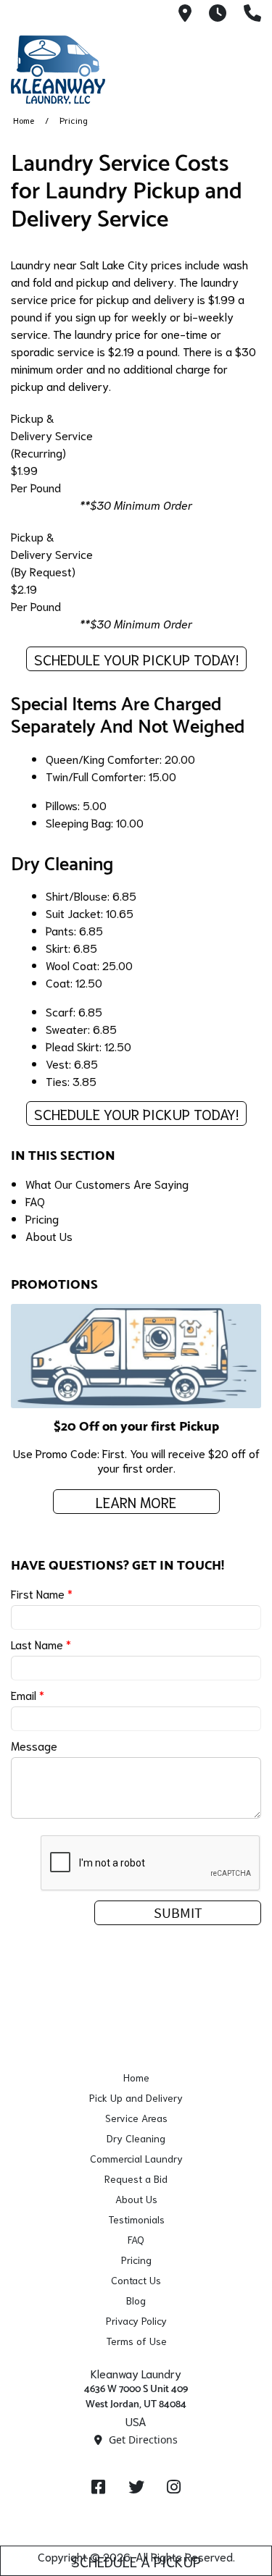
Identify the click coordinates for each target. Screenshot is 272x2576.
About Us (49, 1236)
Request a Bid (136, 2179)
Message (34, 1745)
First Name (42, 1593)
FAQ (35, 1201)
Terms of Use (136, 2341)
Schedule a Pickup (136, 2561)
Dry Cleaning (136, 2138)
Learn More (136, 1502)
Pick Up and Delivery (136, 2097)
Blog (136, 2300)
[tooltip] (185, 14)
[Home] (83, 70)
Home (24, 120)
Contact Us (136, 2280)
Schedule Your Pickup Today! (136, 659)
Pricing (42, 1218)
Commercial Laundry (136, 2158)
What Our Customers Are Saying (107, 1183)
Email (28, 1695)
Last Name (41, 1644)
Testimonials (136, 2219)
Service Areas (136, 2118)
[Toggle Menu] (245, 67)
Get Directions (142, 2440)
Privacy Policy (136, 2320)
